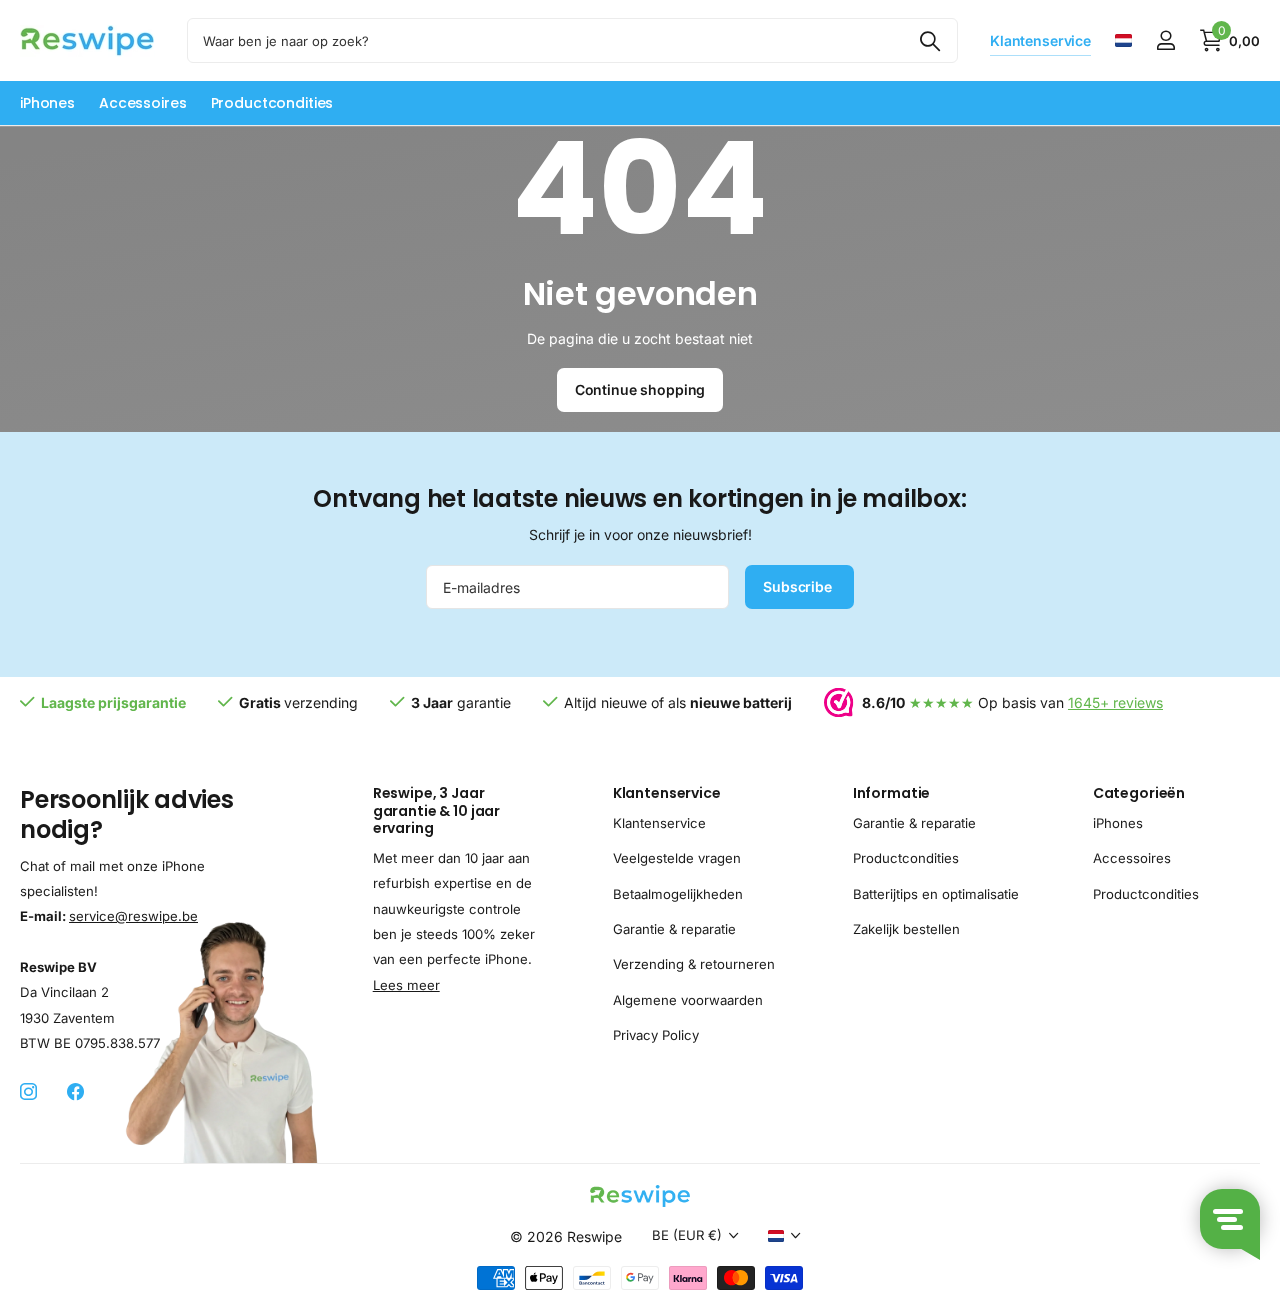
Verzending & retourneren (694, 965)
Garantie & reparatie (674, 929)
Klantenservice (667, 793)
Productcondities (272, 103)
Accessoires (142, 103)
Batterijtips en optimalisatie (936, 894)
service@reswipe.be (133, 916)
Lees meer (406, 985)
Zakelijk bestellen (906, 929)
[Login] (1165, 40)
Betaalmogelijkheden (678, 894)
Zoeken (930, 40)
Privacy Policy (656, 1035)
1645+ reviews (1115, 702)
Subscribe (799, 586)
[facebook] (75, 1093)
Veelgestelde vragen (677, 858)
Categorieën (1139, 793)
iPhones (47, 103)
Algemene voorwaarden (688, 1000)
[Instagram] (28, 1093)
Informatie (892, 793)
